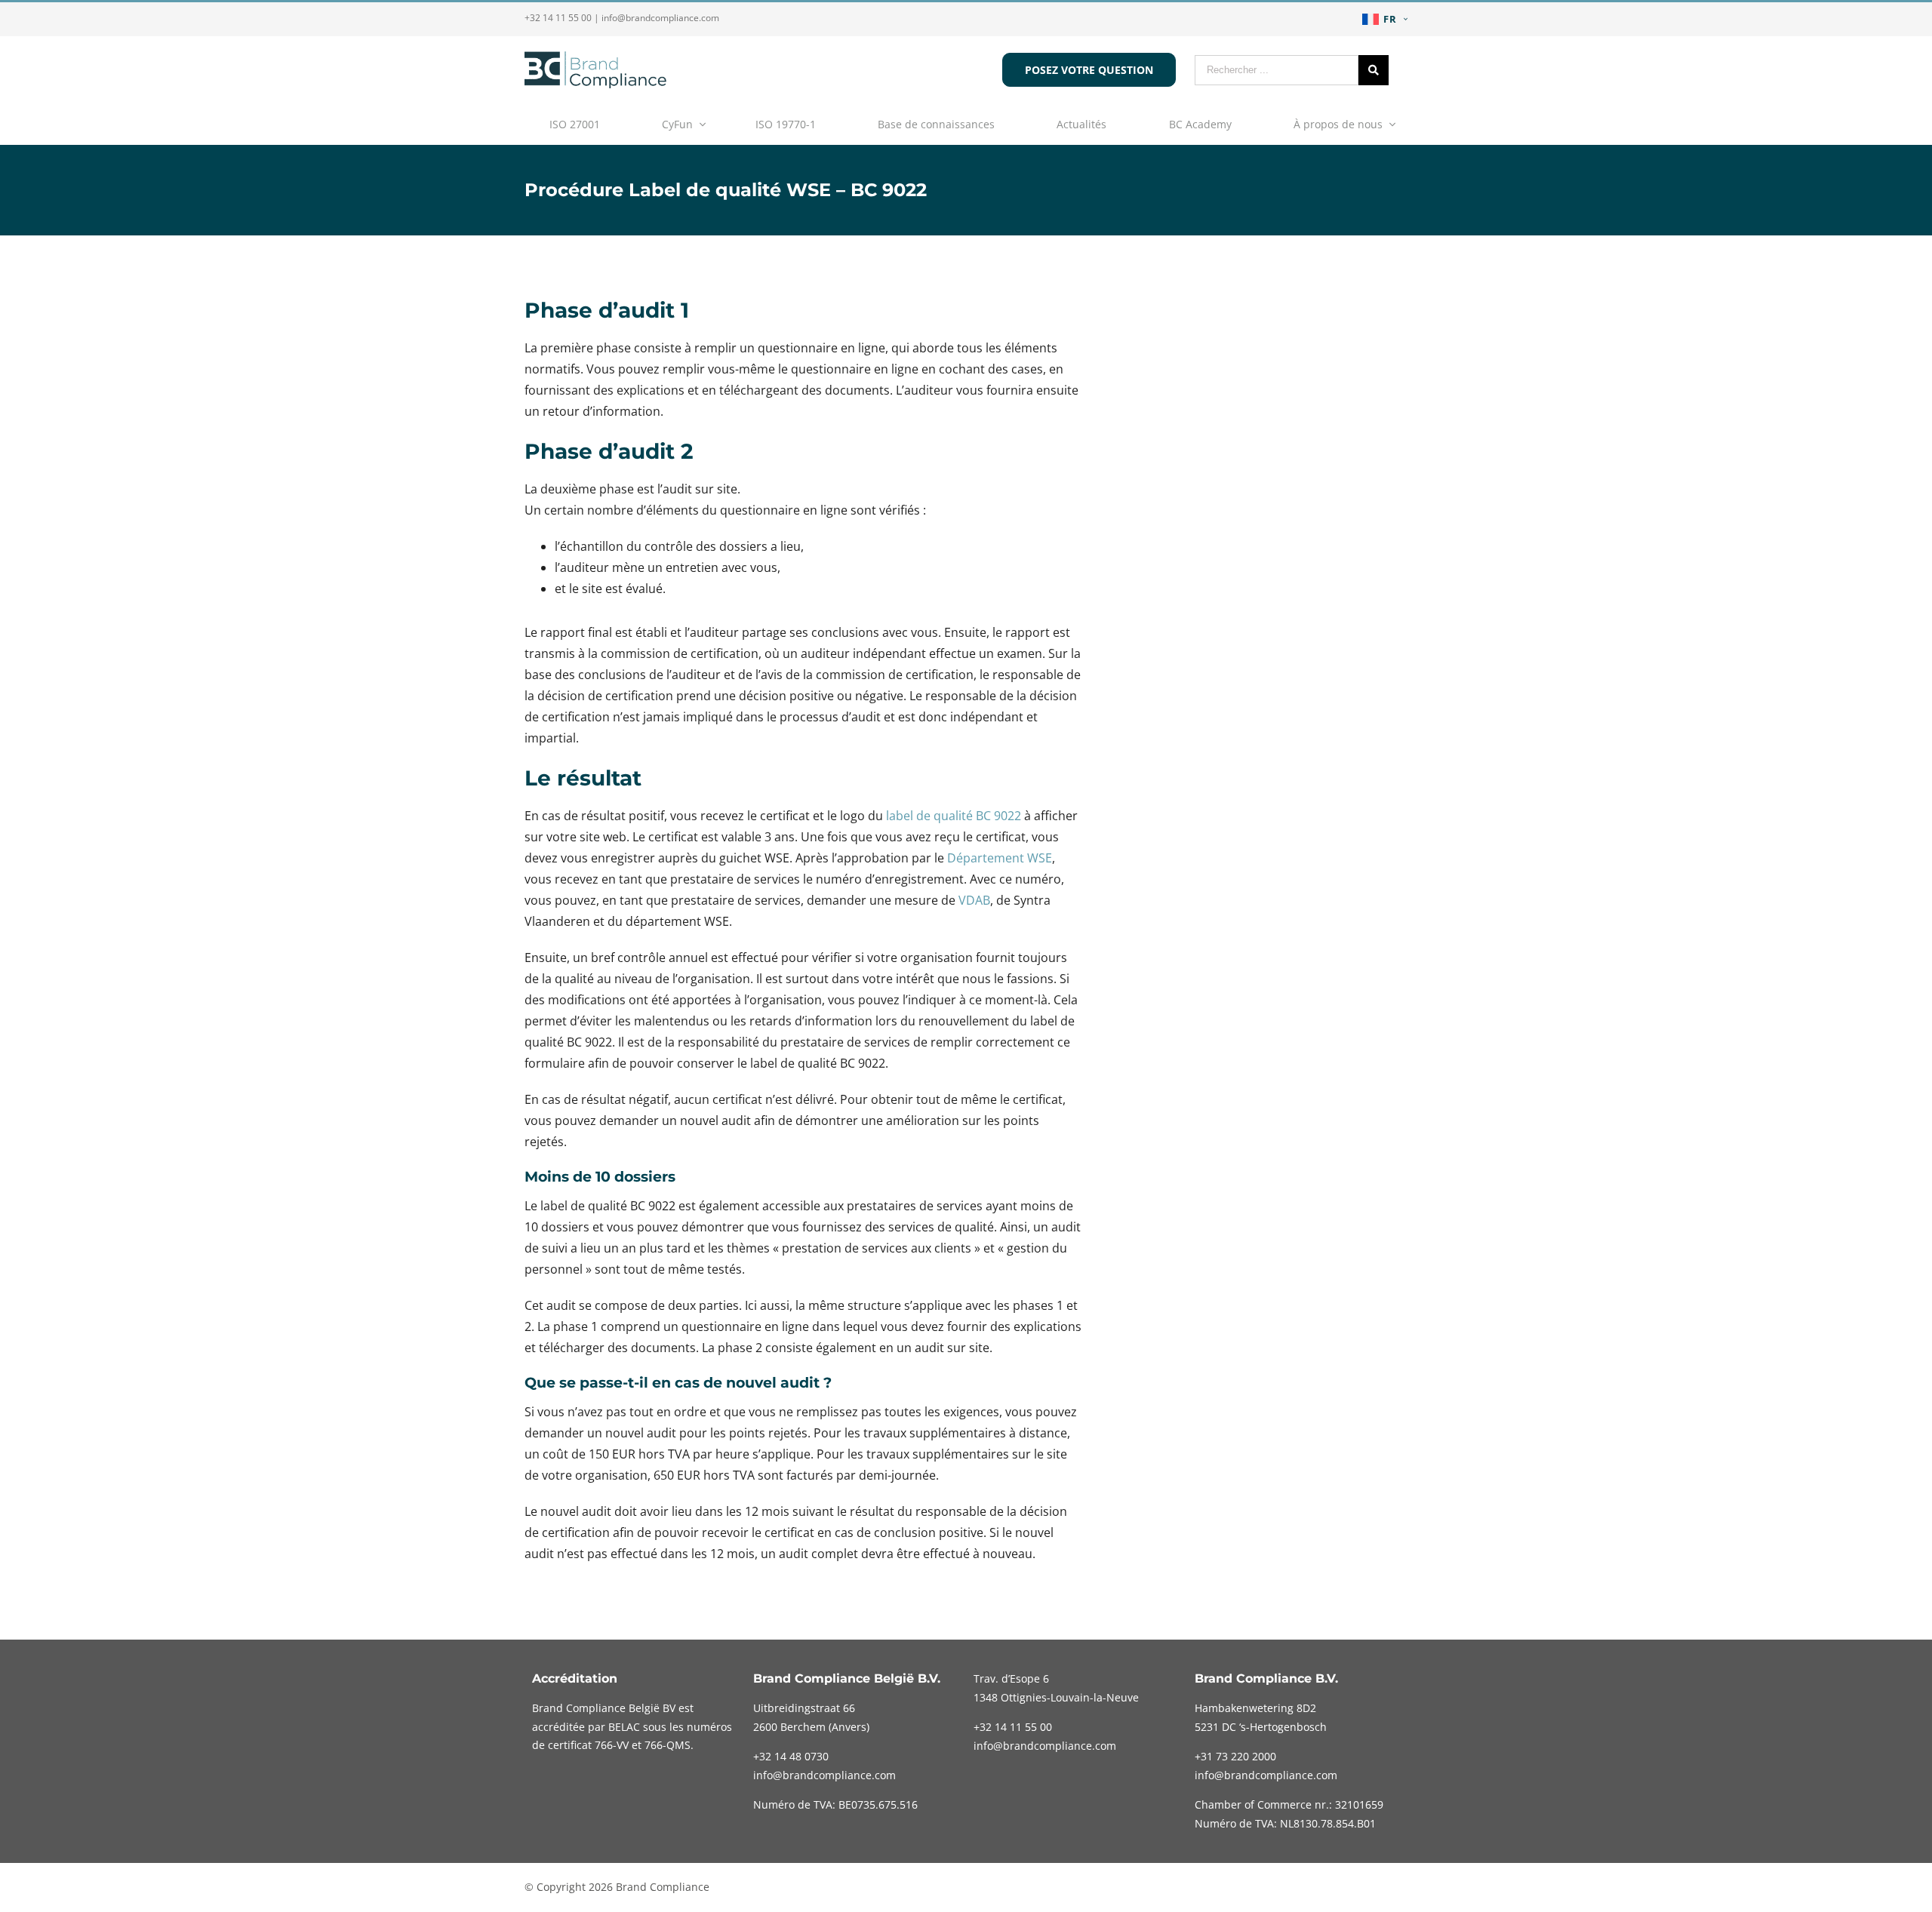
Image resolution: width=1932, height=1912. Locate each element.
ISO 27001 (575, 124)
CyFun (677, 124)
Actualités (1081, 124)
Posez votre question (1089, 70)
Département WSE (1000, 858)
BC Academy (1200, 124)
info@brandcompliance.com (660, 18)
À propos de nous (1338, 124)
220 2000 (1235, 1756)
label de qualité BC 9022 (954, 816)
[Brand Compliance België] (595, 84)
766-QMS (668, 1745)
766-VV (612, 1745)
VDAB (974, 900)
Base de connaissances (936, 124)
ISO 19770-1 (786, 124)
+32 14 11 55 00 (558, 18)
